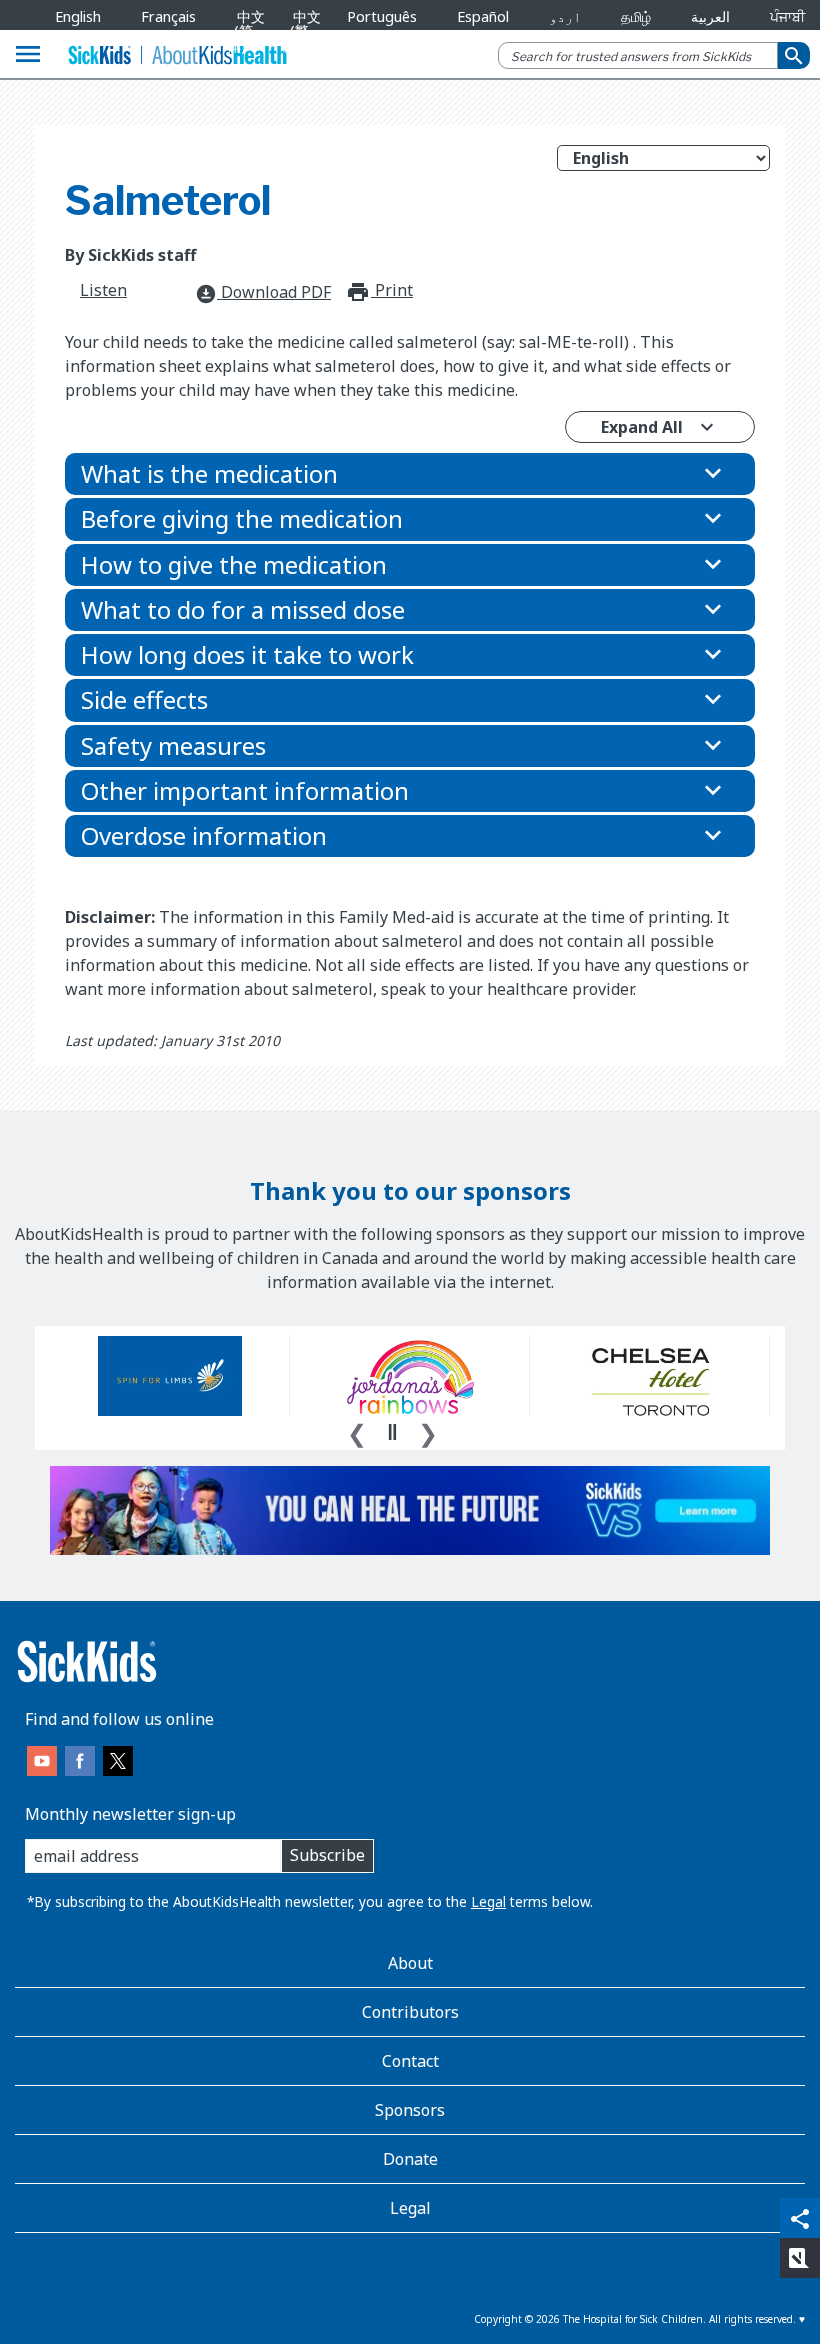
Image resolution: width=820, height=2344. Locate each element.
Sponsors (410, 2110)
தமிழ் (636, 16)
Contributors (410, 2012)
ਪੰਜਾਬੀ (787, 16)
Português (382, 16)
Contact (410, 2061)
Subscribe (327, 1855)
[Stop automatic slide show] (392, 1432)
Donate (410, 2159)
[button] (410, 474)
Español (483, 16)
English (78, 16)
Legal (488, 1901)
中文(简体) (246, 31)
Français (168, 16)
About (410, 1963)
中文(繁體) (301, 31)
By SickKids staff (130, 255)
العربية (710, 16)
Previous (357, 1431)
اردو (565, 16)
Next (428, 1431)
